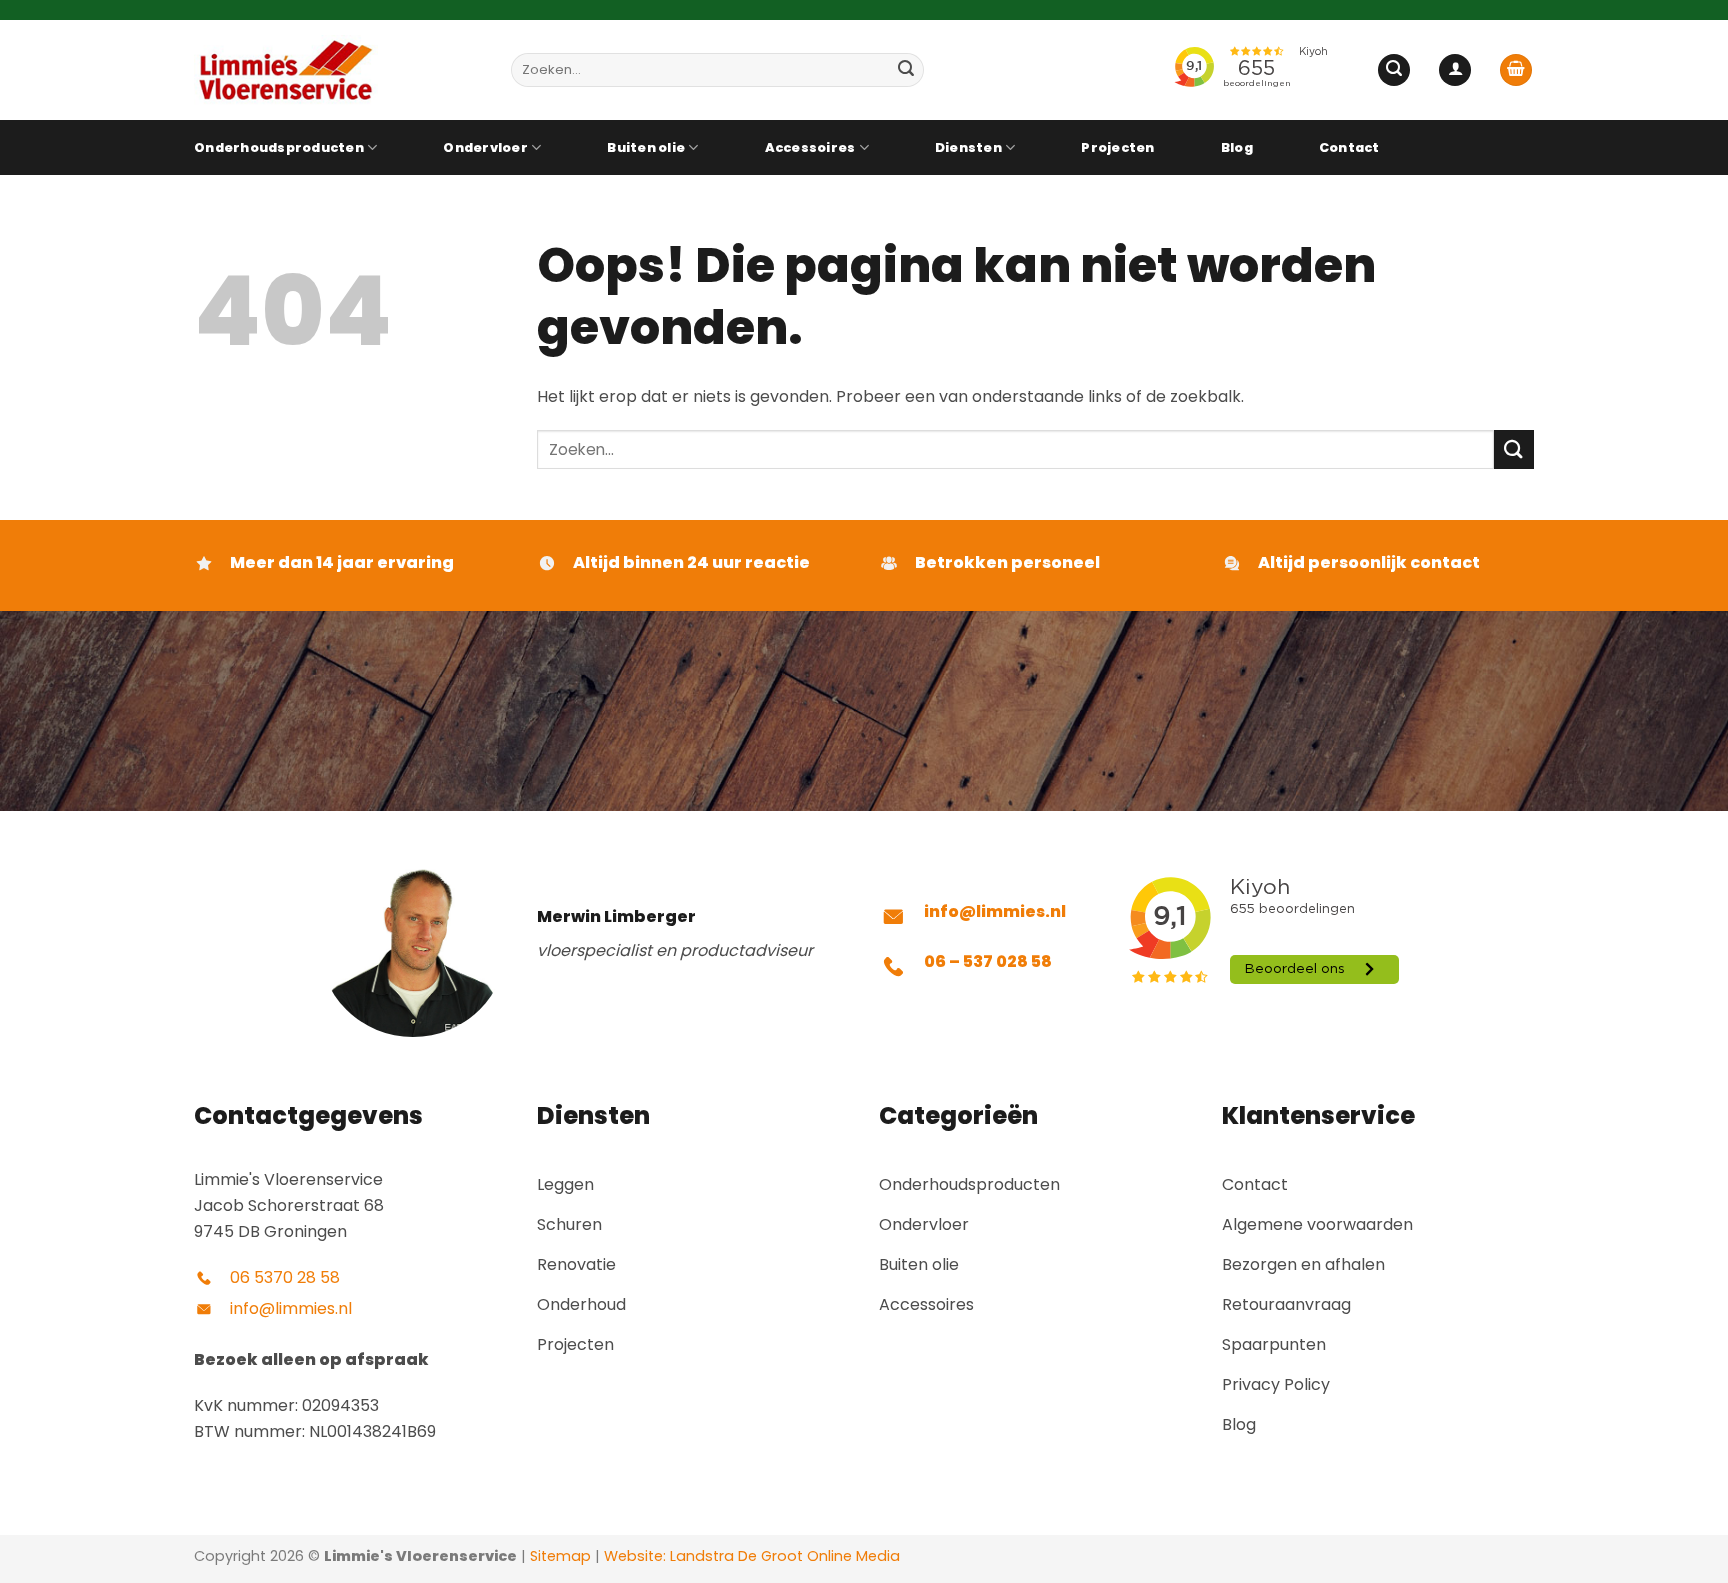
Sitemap (560, 1556)
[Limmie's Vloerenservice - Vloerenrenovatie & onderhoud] (337, 70)
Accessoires (810, 147)
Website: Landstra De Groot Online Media (750, 1556)
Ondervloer (485, 147)
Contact (1349, 147)
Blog (1237, 147)
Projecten (1117, 147)
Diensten (968, 147)
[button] (1394, 70)
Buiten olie (646, 147)
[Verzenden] (906, 70)
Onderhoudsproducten (279, 147)
